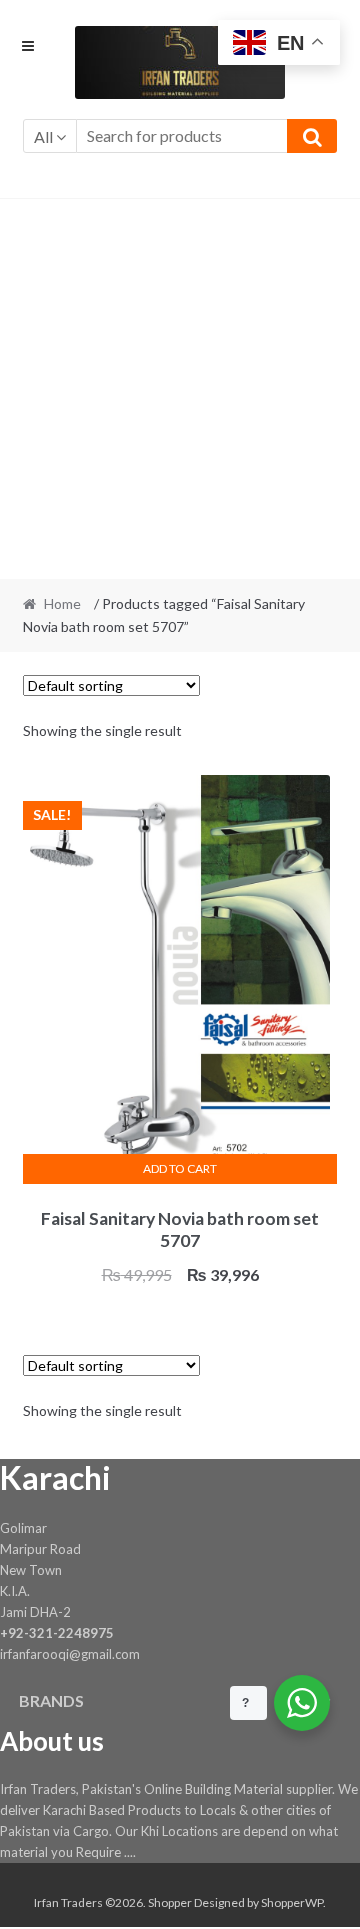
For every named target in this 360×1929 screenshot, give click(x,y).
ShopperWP (292, 1902)
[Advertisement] (180, 389)
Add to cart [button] (180, 1168)
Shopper (170, 1902)
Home (62, 603)
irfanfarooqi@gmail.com (70, 1654)
